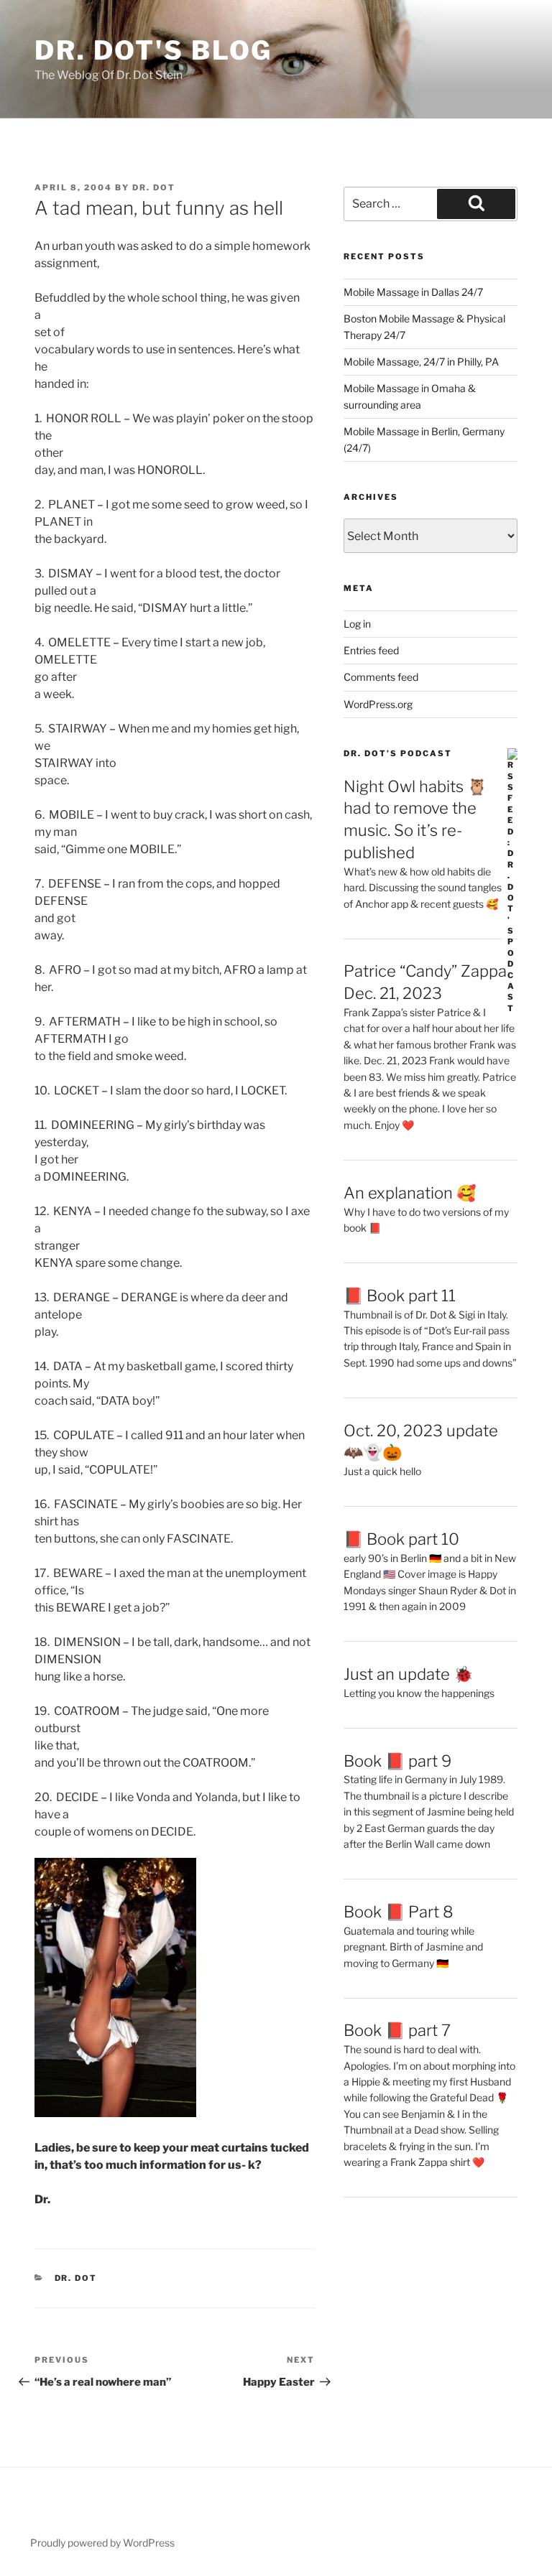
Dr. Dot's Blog (153, 50)
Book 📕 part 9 (397, 1761)
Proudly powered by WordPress (102, 2543)
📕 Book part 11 (400, 1296)
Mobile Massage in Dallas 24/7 (413, 292)
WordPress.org (378, 704)
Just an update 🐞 (408, 1674)
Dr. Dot (154, 187)
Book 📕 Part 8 (399, 1912)
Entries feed (371, 650)
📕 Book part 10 (401, 1539)
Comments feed (381, 677)
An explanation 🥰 (410, 1193)
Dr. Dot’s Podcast (398, 753)
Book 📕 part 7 (397, 2030)
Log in (357, 624)
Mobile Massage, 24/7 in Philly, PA (421, 362)
